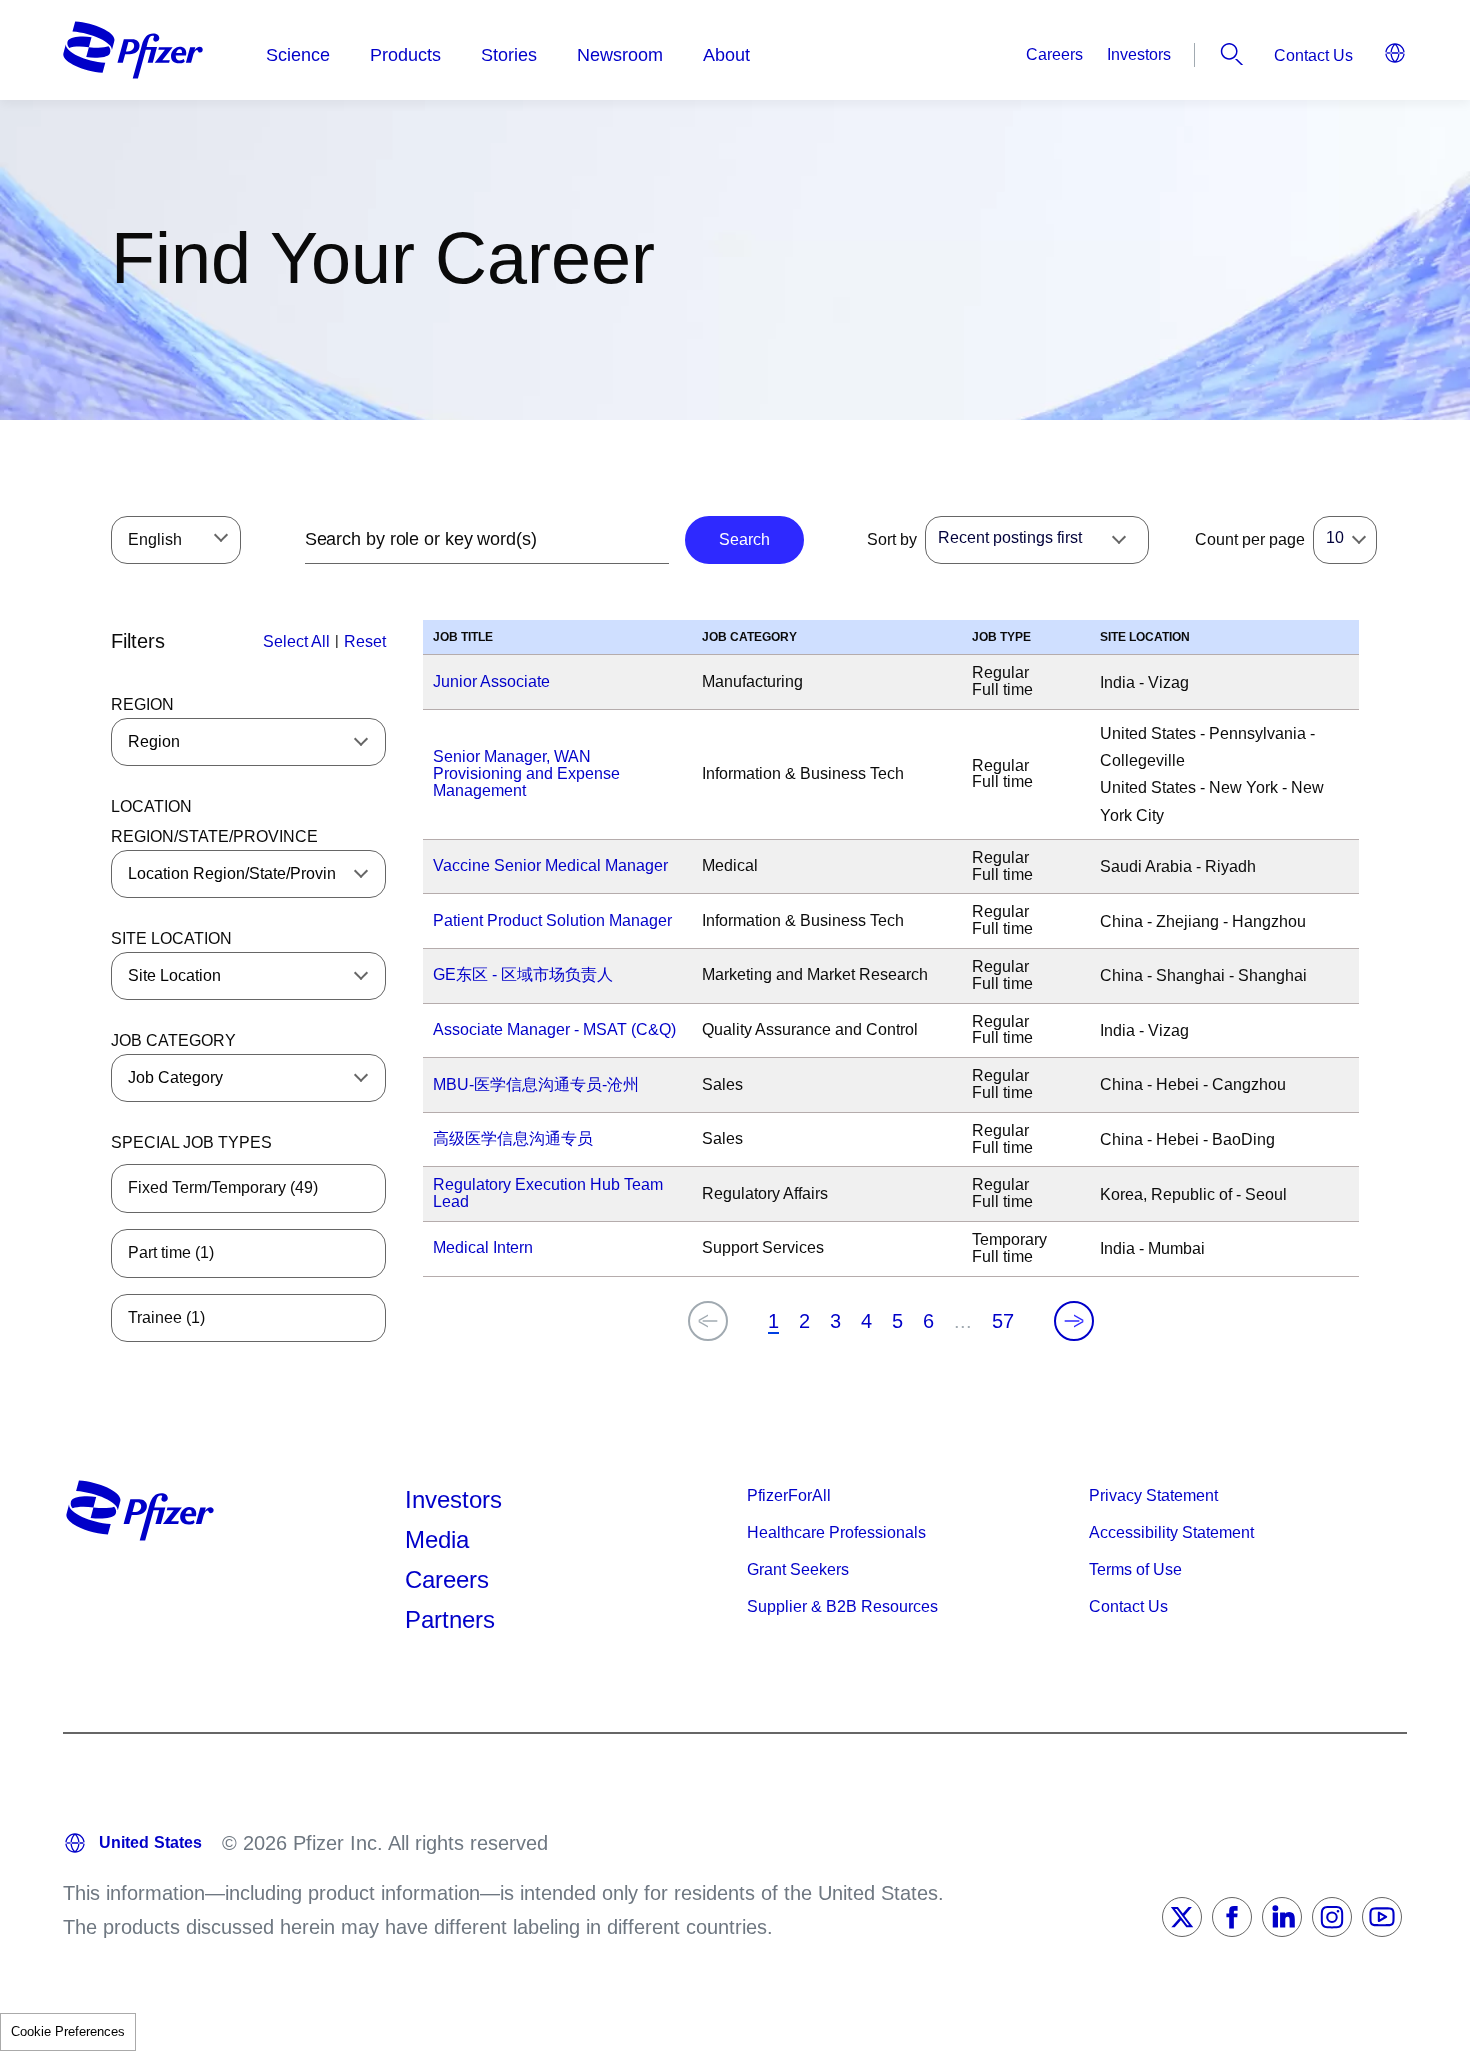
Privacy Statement (1153, 1495)
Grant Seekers (798, 1569)
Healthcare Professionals (836, 1532)
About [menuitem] (726, 55)
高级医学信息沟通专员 (513, 1138)
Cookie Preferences (68, 2031)
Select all (296, 641)
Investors (1139, 54)
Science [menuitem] (298, 55)
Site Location (171, 938)
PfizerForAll (789, 1495)
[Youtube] (1382, 1917)
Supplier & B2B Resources (842, 1606)
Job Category (173, 1040)
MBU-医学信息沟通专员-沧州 (536, 1084)
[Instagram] (1332, 1917)
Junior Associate (491, 681)
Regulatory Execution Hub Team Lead (548, 1193)
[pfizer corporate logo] (133, 50)
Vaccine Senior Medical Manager (550, 865)
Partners (450, 1619)
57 (1003, 1321)
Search (1232, 54)
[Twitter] (1182, 1917)
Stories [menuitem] (509, 55)
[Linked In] (1282, 1917)
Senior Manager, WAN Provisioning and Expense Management (526, 773)
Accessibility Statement (1171, 1532)
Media (437, 1539)
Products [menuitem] (405, 55)
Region (142, 704)
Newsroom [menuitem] (620, 55)
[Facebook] (1232, 1917)
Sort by (892, 539)
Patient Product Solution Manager (552, 920)
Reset (365, 641)
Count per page (1250, 539)
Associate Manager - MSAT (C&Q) (554, 1029)
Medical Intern (483, 1247)
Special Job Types (191, 1142)
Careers (1054, 54)
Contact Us (1313, 55)
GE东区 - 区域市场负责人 (523, 974)
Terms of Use (1135, 1569)
